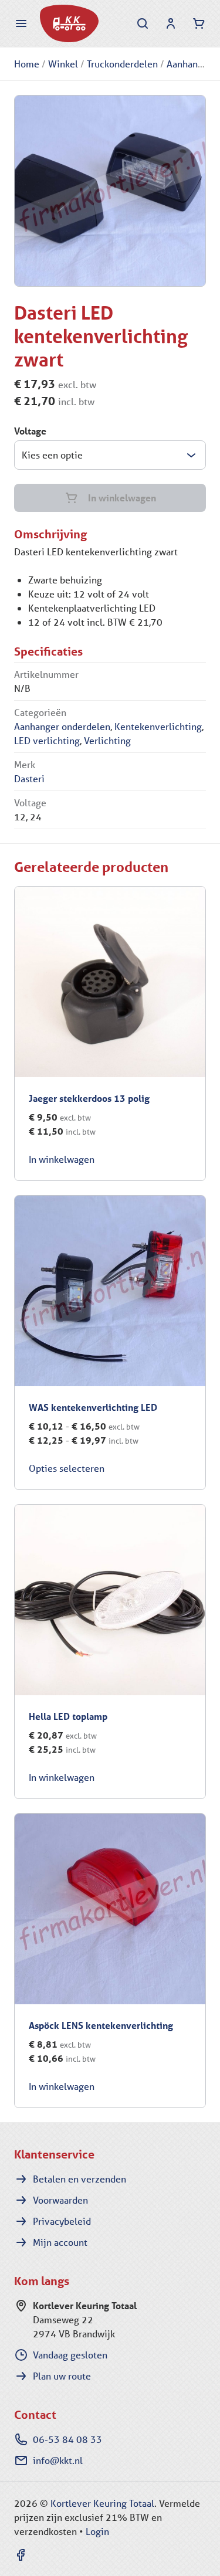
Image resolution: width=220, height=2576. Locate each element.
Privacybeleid (62, 2221)
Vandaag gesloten (70, 2355)
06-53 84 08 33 (67, 2439)
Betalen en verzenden (79, 2179)
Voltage (30, 431)
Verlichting (107, 740)
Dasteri (29, 778)
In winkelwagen (122, 498)
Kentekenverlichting (158, 726)
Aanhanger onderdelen (62, 726)
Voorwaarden (60, 2200)
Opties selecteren (67, 1468)
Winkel (63, 64)
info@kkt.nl (58, 2460)
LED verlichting (47, 740)
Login (97, 2531)
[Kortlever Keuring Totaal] (69, 23)
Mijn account (60, 2242)
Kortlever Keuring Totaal (102, 2503)
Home (27, 64)
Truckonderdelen (122, 64)
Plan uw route (62, 2376)
